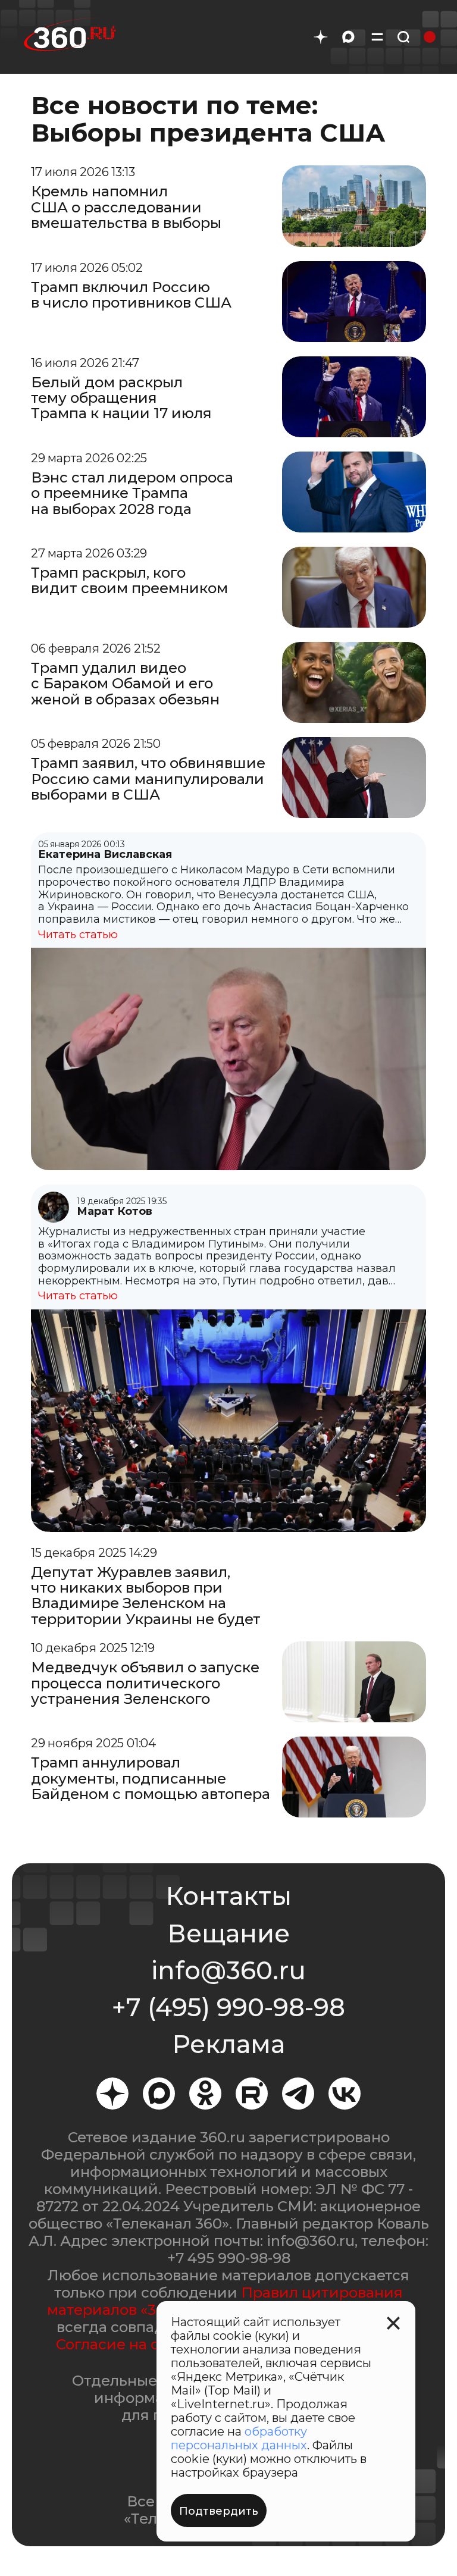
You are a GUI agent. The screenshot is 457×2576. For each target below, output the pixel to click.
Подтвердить (219, 2511)
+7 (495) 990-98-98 (228, 2007)
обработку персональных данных (239, 2438)
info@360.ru (228, 1970)
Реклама (228, 2044)
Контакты (228, 1896)
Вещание (228, 1933)
